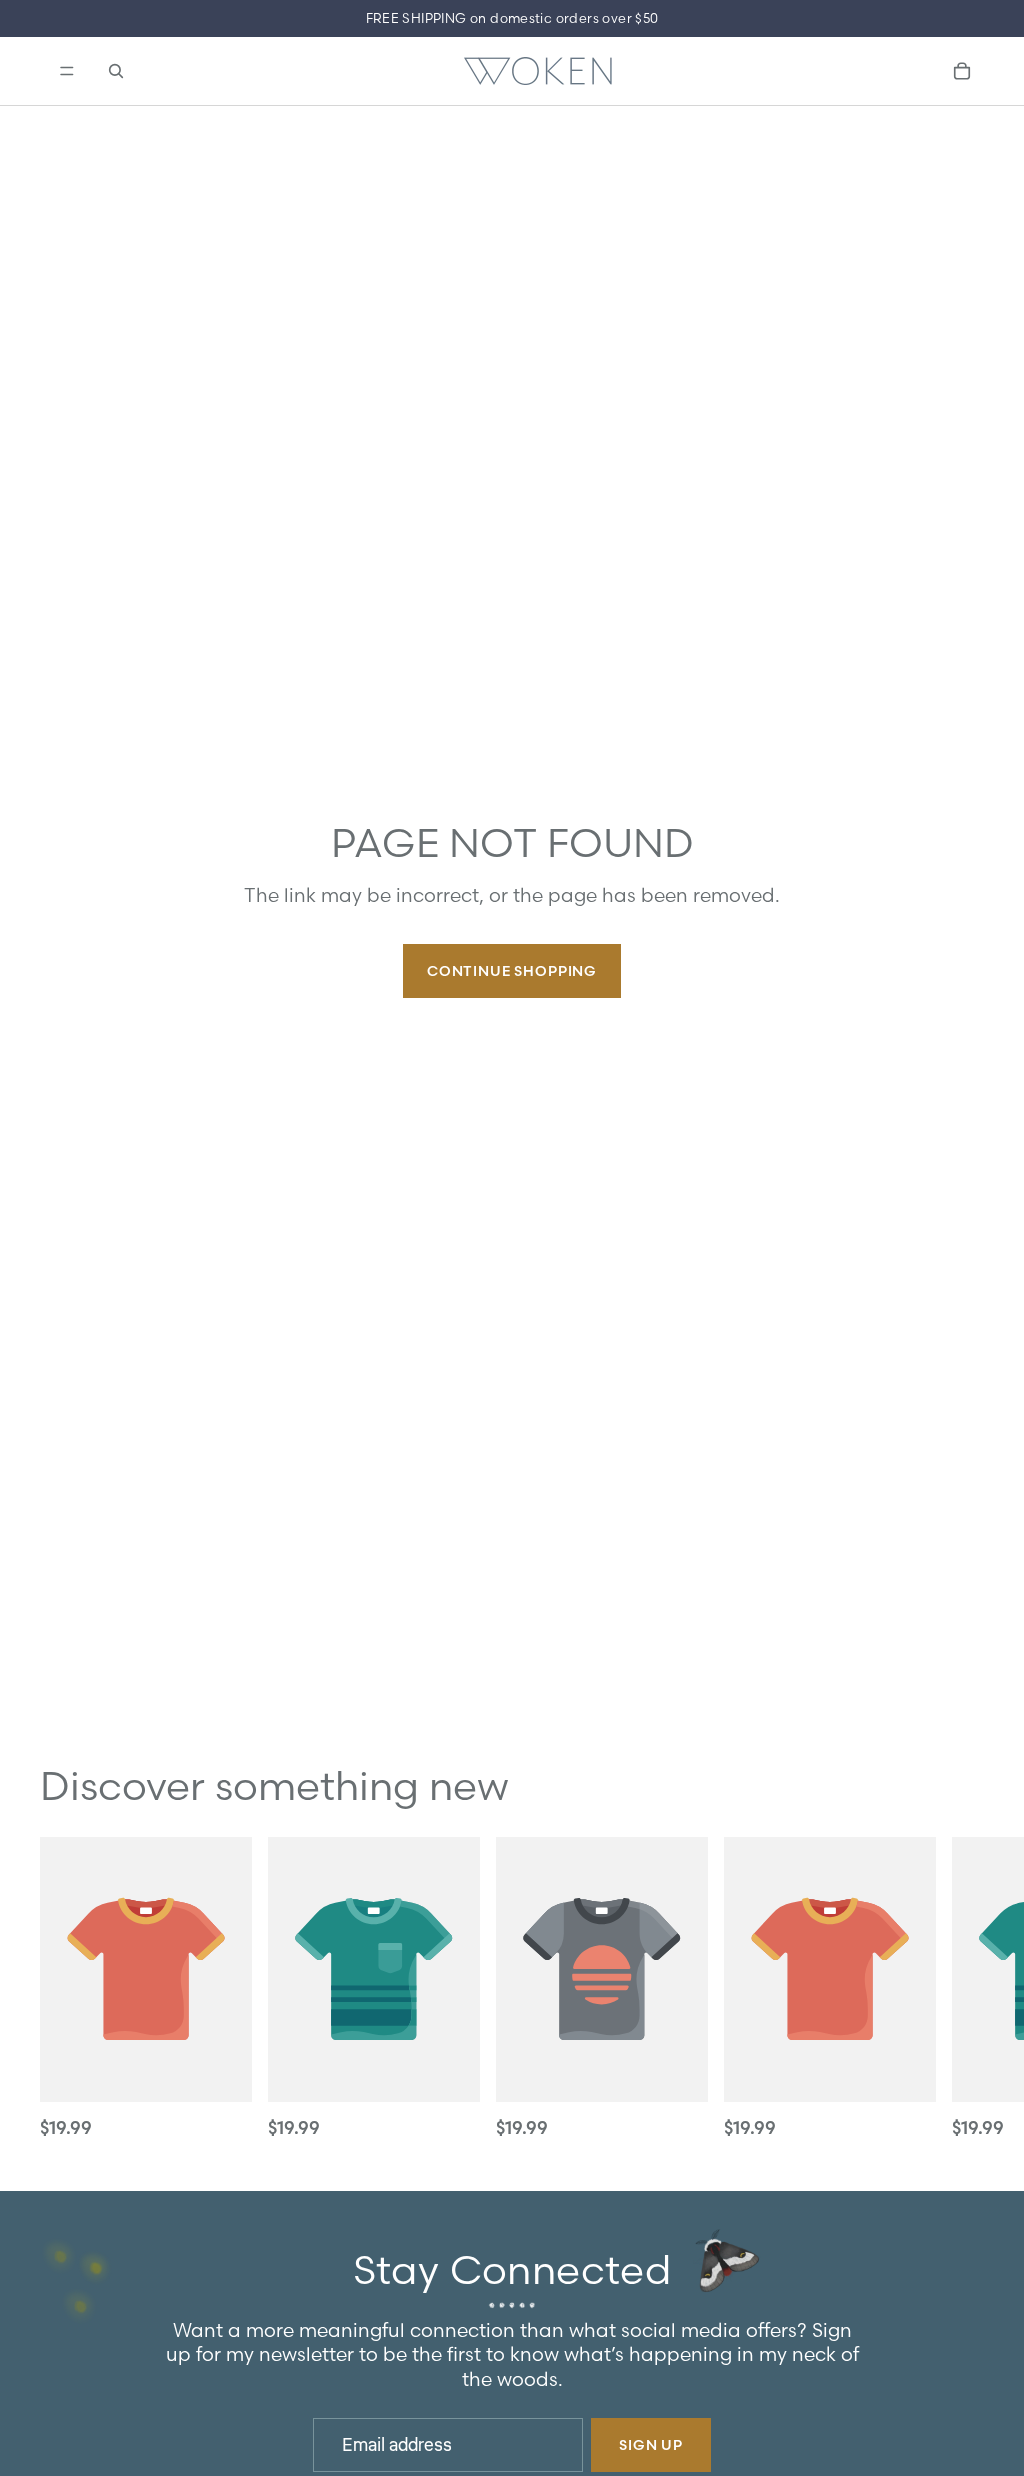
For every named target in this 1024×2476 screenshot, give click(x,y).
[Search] (116, 71)
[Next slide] (962, 1990)
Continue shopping (512, 971)
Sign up (651, 2445)
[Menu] (65, 71)
